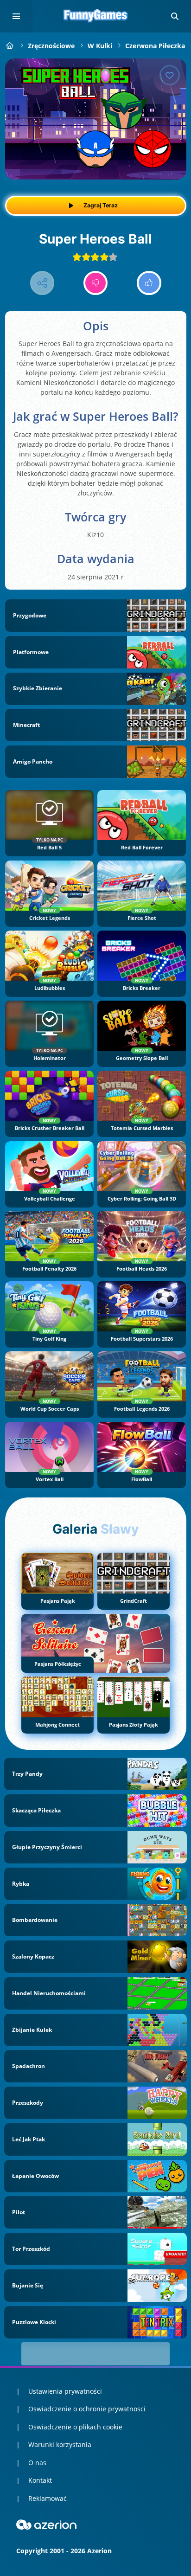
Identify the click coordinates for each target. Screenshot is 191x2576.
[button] (175, 16)
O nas (37, 2463)
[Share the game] (42, 283)
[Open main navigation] (16, 16)
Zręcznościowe (51, 46)
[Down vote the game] (96, 283)
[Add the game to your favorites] (170, 75)
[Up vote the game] (149, 283)
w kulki (100, 46)
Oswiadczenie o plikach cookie (75, 2427)
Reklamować (48, 2498)
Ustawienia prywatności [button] (65, 2391)
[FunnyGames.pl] (10, 46)
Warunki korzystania (60, 2444)
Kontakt (40, 2480)
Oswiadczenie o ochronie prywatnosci (87, 2409)
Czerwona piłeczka (155, 46)
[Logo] (95, 16)
